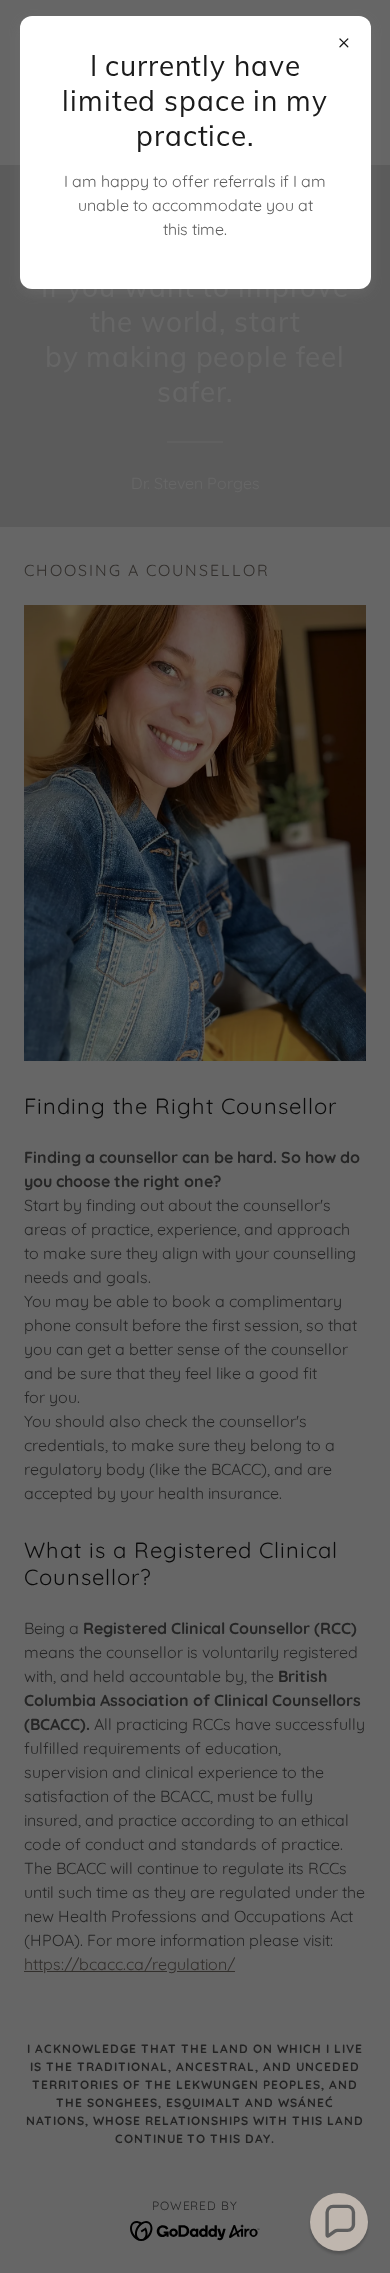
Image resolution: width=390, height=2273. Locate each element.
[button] (339, 2222)
